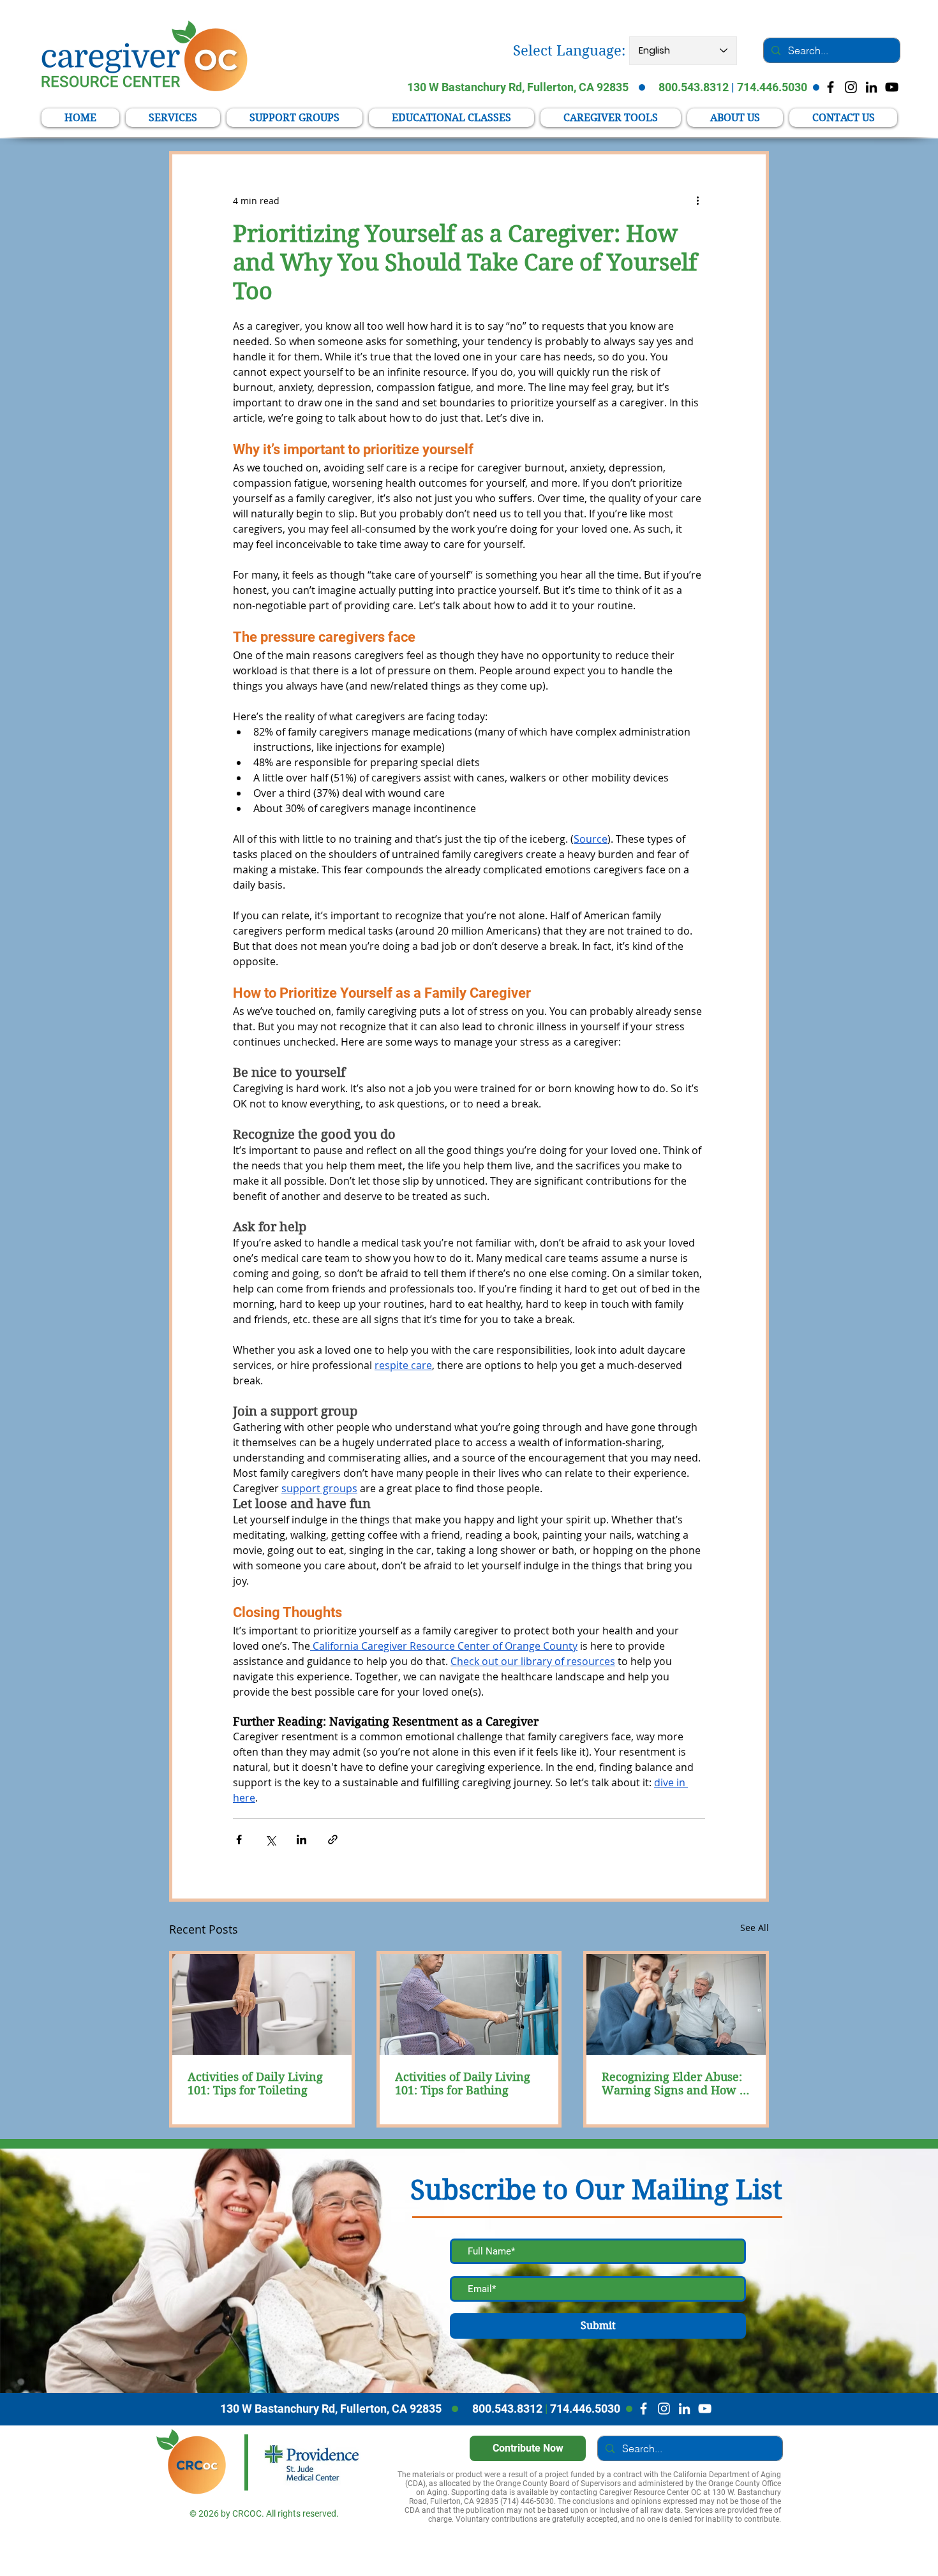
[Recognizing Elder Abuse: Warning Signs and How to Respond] (676, 2004)
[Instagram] (664, 2409)
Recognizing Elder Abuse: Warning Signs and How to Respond (676, 2084)
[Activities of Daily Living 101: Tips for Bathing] (469, 2004)
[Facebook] (644, 2409)
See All (755, 1928)
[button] (611, 118)
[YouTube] (892, 87)
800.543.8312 (694, 87)
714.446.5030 (772, 87)
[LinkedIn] (871, 87)
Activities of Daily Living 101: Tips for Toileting (255, 2084)
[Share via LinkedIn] (301, 1839)
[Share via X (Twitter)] (270, 1839)
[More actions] (697, 200)
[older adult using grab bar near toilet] (262, 2004)
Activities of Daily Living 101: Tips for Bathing (463, 2084)
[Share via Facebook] (239, 1839)
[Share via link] (333, 1839)
